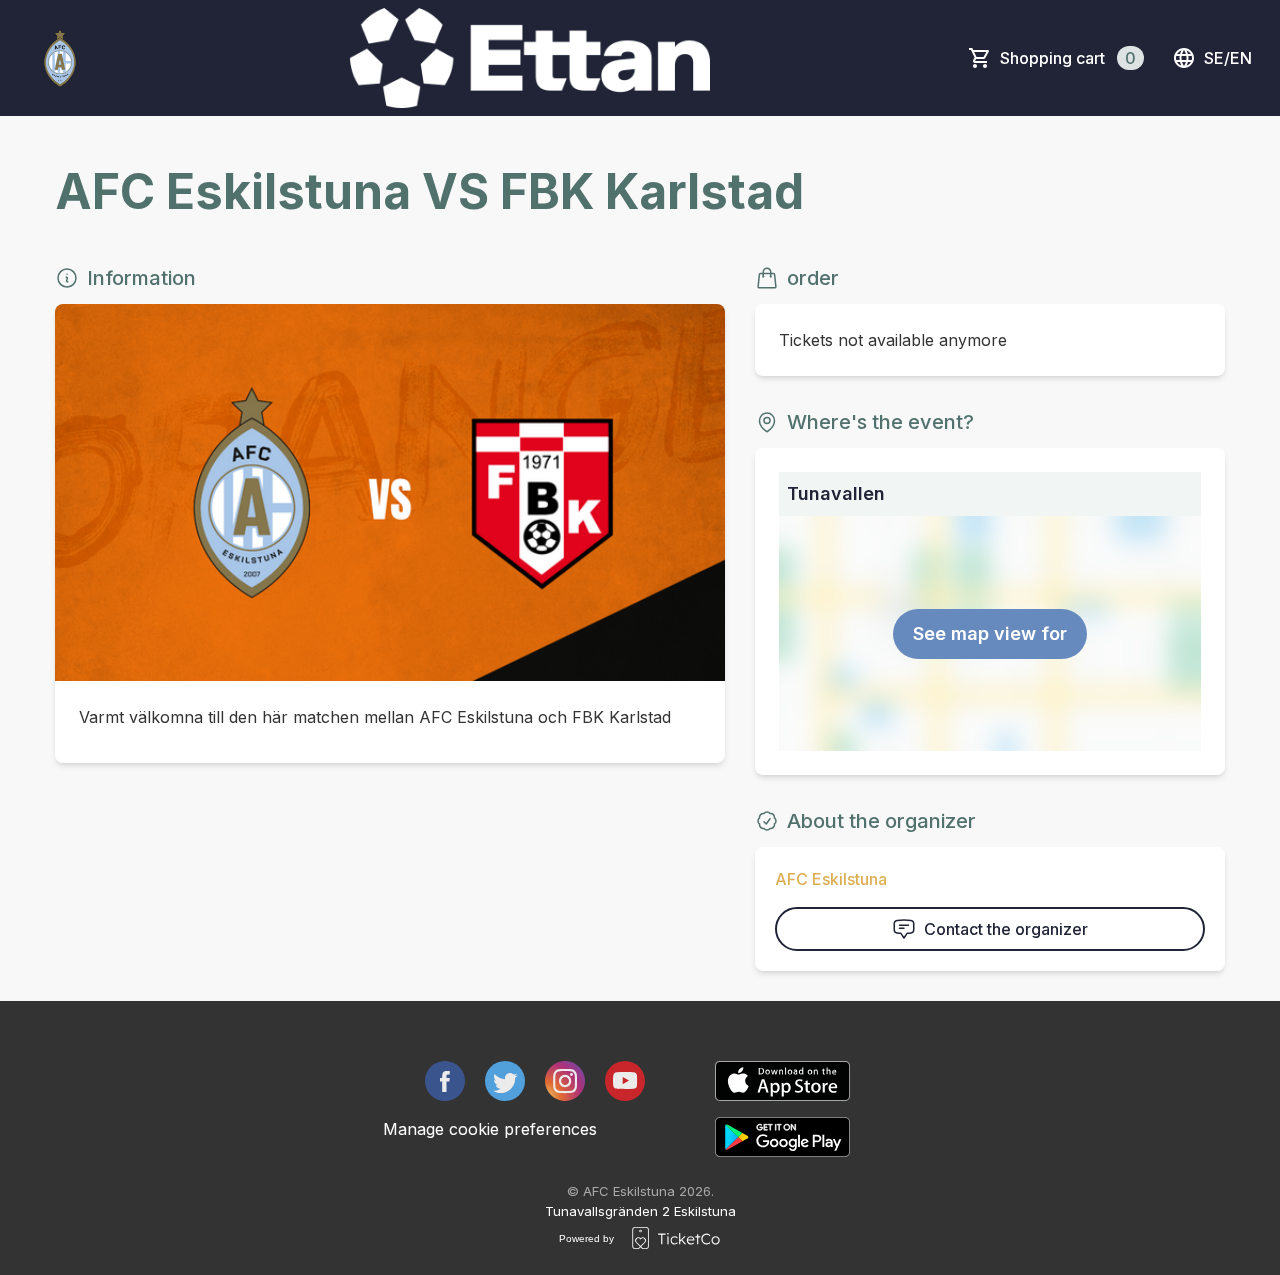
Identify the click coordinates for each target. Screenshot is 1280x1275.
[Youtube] (625, 1081)
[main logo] (60, 58)
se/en (1228, 58)
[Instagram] (565, 1081)
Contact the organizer (1006, 929)
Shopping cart (1068, 58)
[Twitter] (505, 1081)
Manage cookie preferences (490, 1129)
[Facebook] (445, 1081)
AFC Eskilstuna (831, 879)
